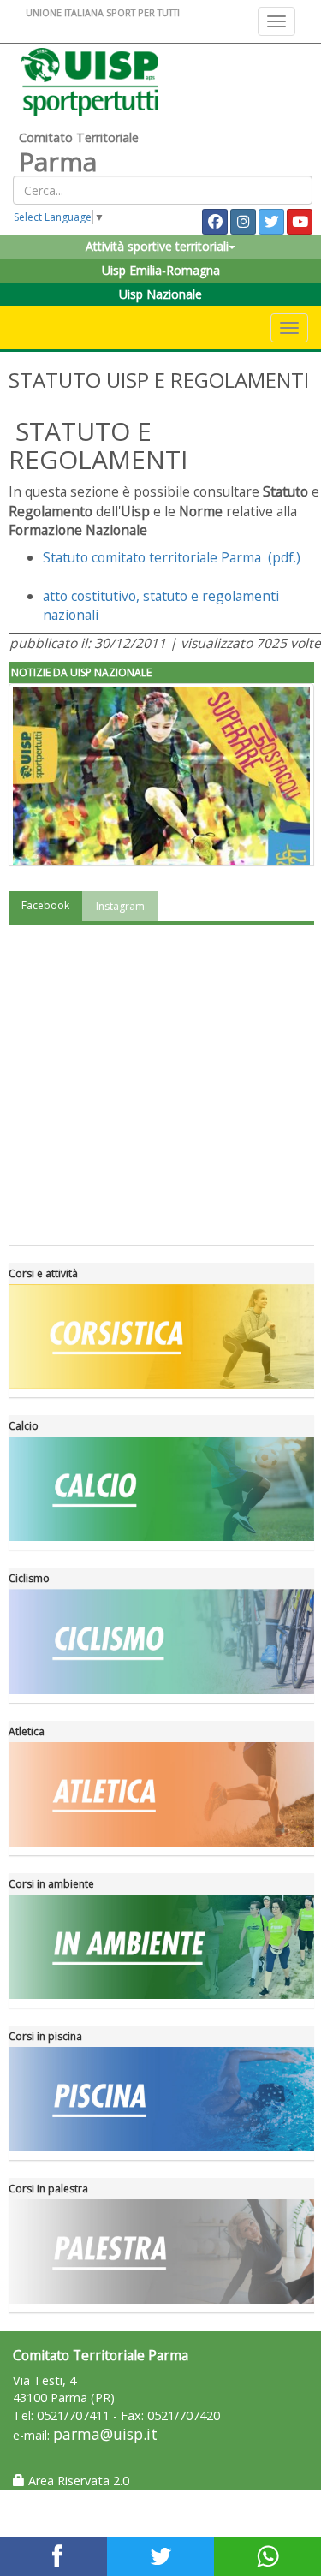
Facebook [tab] (45, 905)
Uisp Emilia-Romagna (161, 270)
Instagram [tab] (120, 906)
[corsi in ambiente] (161, 1947)
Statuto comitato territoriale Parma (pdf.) (173, 557)
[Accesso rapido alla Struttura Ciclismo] (161, 1641)
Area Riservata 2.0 (77, 2481)
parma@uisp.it (105, 2434)
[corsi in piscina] (161, 2099)
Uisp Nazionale (160, 294)
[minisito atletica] (161, 1794)
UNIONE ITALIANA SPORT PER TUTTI (103, 12)
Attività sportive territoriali (157, 246)
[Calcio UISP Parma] (161, 1489)
